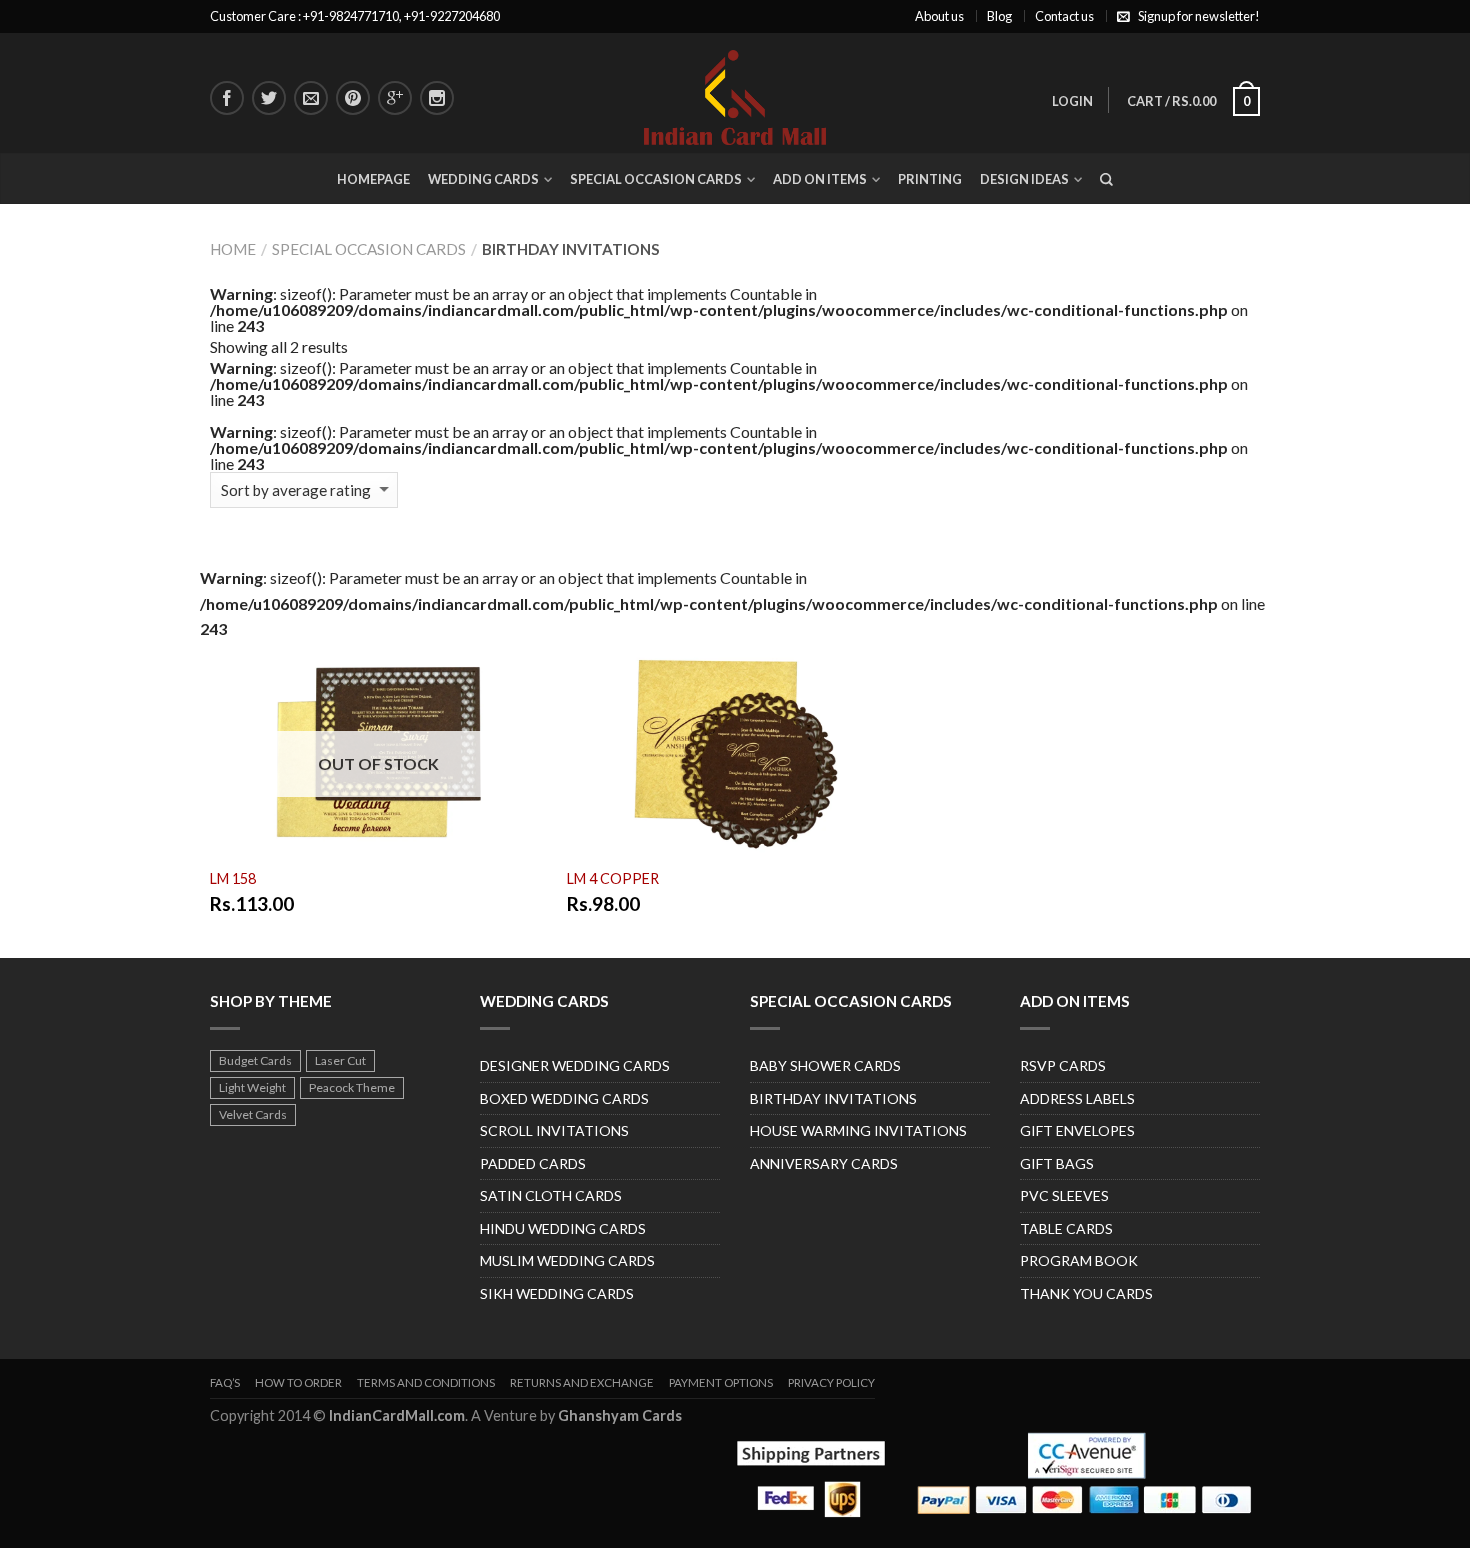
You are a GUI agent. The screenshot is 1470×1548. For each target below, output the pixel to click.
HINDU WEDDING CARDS (563, 1228)
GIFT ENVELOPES (1077, 1130)
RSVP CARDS (1063, 1065)
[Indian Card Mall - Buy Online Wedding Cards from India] (734, 92)
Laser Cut (340, 1060)
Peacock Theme (352, 1087)
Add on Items (820, 179)
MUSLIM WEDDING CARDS (567, 1260)
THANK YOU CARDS (1086, 1293)
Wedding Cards (483, 179)
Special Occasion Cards (656, 179)
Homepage (373, 179)
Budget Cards (255, 1060)
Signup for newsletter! (1199, 16)
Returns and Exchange (582, 1382)
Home (233, 249)
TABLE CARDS (1066, 1228)
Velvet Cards (253, 1114)
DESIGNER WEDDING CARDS (575, 1065)
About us (939, 16)
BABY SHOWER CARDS (825, 1065)
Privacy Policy (831, 1382)
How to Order (298, 1382)
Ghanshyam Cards (620, 1415)
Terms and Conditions (426, 1382)
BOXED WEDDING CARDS (564, 1098)
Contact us (1064, 16)
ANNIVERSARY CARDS (824, 1163)
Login (1072, 101)
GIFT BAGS (1057, 1163)
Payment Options (721, 1382)
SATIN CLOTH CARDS (551, 1195)
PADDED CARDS (533, 1163)
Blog (999, 16)
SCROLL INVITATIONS (554, 1130)
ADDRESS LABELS (1077, 1098)
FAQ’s (225, 1382)
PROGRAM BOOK (1079, 1260)
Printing (930, 179)
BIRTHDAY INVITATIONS (833, 1098)
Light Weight (252, 1087)
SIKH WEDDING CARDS (557, 1293)
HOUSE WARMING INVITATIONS (858, 1130)
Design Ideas (1024, 179)
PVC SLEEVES (1064, 1195)
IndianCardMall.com (397, 1415)
